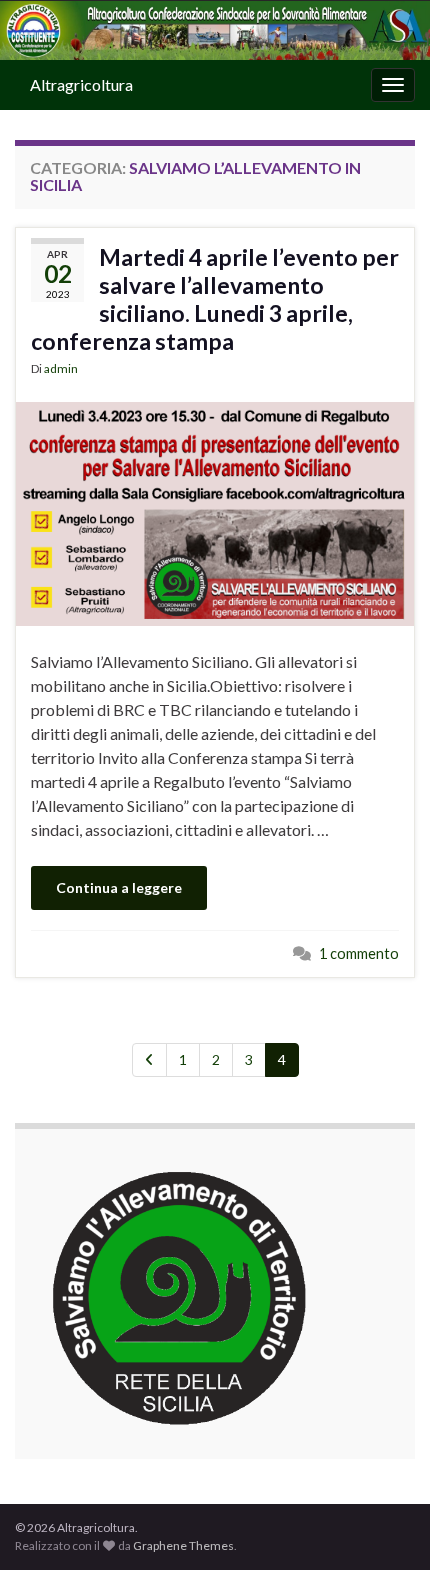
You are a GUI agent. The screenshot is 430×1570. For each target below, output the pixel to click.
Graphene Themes (183, 1545)
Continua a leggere (119, 887)
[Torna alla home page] (215, 30)
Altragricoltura (81, 84)
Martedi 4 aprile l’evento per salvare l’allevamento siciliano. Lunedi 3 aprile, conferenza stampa (215, 299)
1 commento (359, 953)
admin (61, 368)
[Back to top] (385, 1525)
